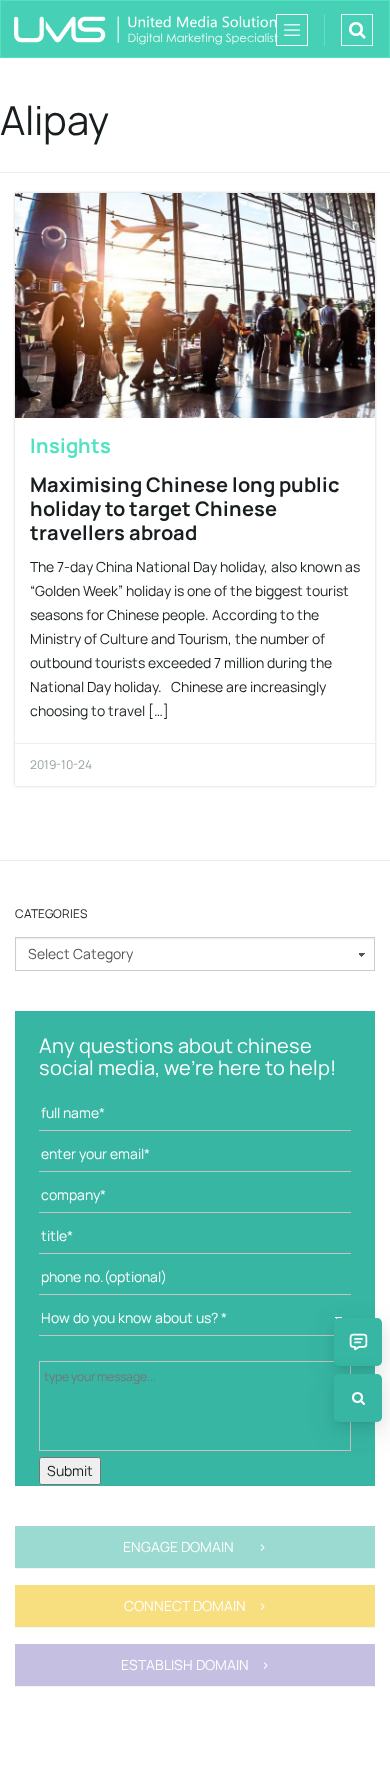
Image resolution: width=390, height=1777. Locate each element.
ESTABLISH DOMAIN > (195, 1664)
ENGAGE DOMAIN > (195, 1546)
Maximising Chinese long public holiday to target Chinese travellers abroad (185, 508)
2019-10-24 (61, 764)
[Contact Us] (358, 1342)
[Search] (358, 1398)
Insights (70, 445)
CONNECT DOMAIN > (195, 1605)
